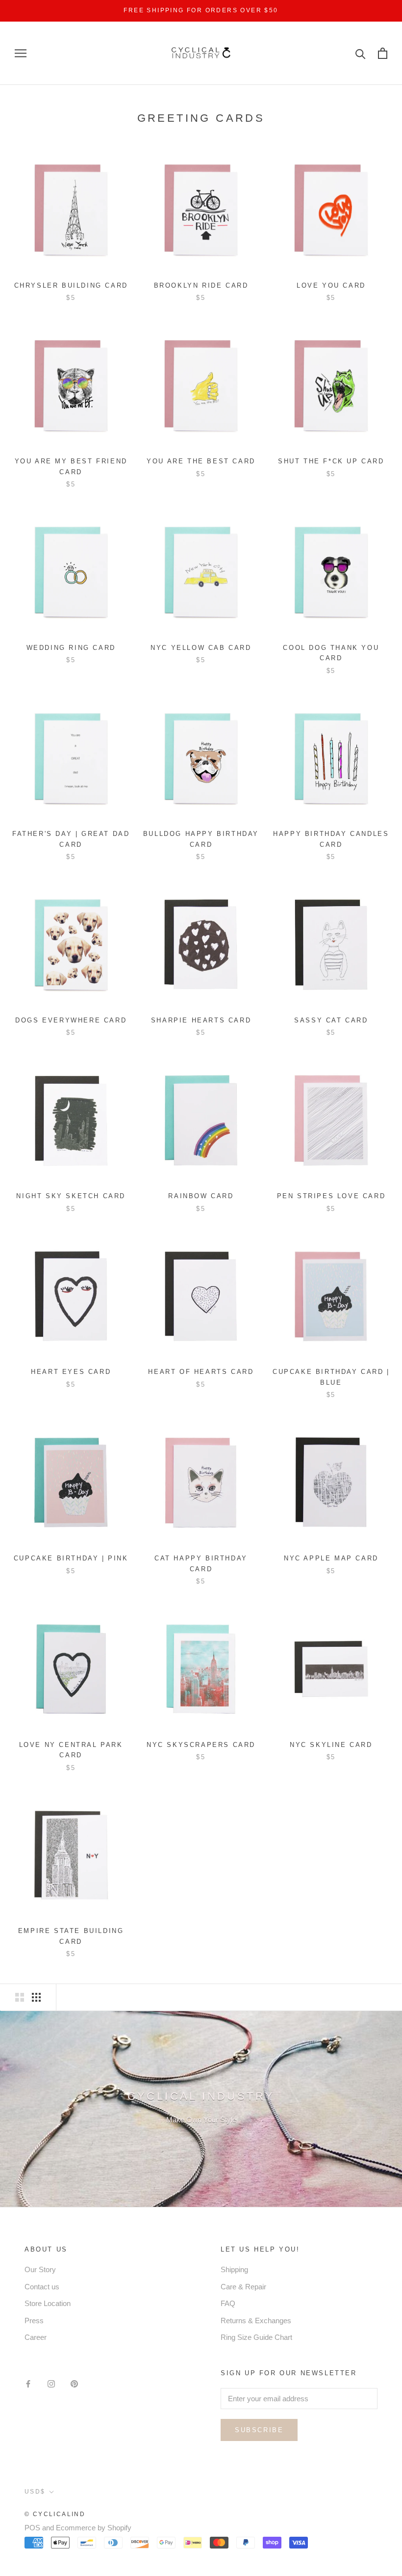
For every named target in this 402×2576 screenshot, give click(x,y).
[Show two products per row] (20, 1997)
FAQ (228, 2303)
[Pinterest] (74, 2384)
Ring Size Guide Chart (256, 2337)
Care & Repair (243, 2287)
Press (34, 2321)
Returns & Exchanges (256, 2321)
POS (32, 2528)
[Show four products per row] (36, 1997)
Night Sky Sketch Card (71, 1196)
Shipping (234, 2269)
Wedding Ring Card (71, 648)
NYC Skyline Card (331, 1745)
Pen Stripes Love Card (331, 1196)
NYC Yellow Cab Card (201, 648)
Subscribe (259, 2430)
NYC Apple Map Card (331, 1558)
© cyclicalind (55, 2514)
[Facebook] (28, 2384)
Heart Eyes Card (71, 1372)
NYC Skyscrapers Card (201, 1745)
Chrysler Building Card (71, 285)
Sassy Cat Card (331, 1020)
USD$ (35, 2492)
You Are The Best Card (201, 461)
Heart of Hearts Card (201, 1372)
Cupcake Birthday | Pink (71, 1558)
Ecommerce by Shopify (94, 2528)
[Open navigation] (21, 54)
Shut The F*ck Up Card (331, 461)
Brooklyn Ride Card (201, 285)
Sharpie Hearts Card (201, 1020)
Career (36, 2337)
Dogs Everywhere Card (71, 1020)
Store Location (48, 2303)
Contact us (42, 2287)
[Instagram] (51, 2384)
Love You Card (331, 285)
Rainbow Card (201, 1196)
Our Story (40, 2269)
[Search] (361, 53)
